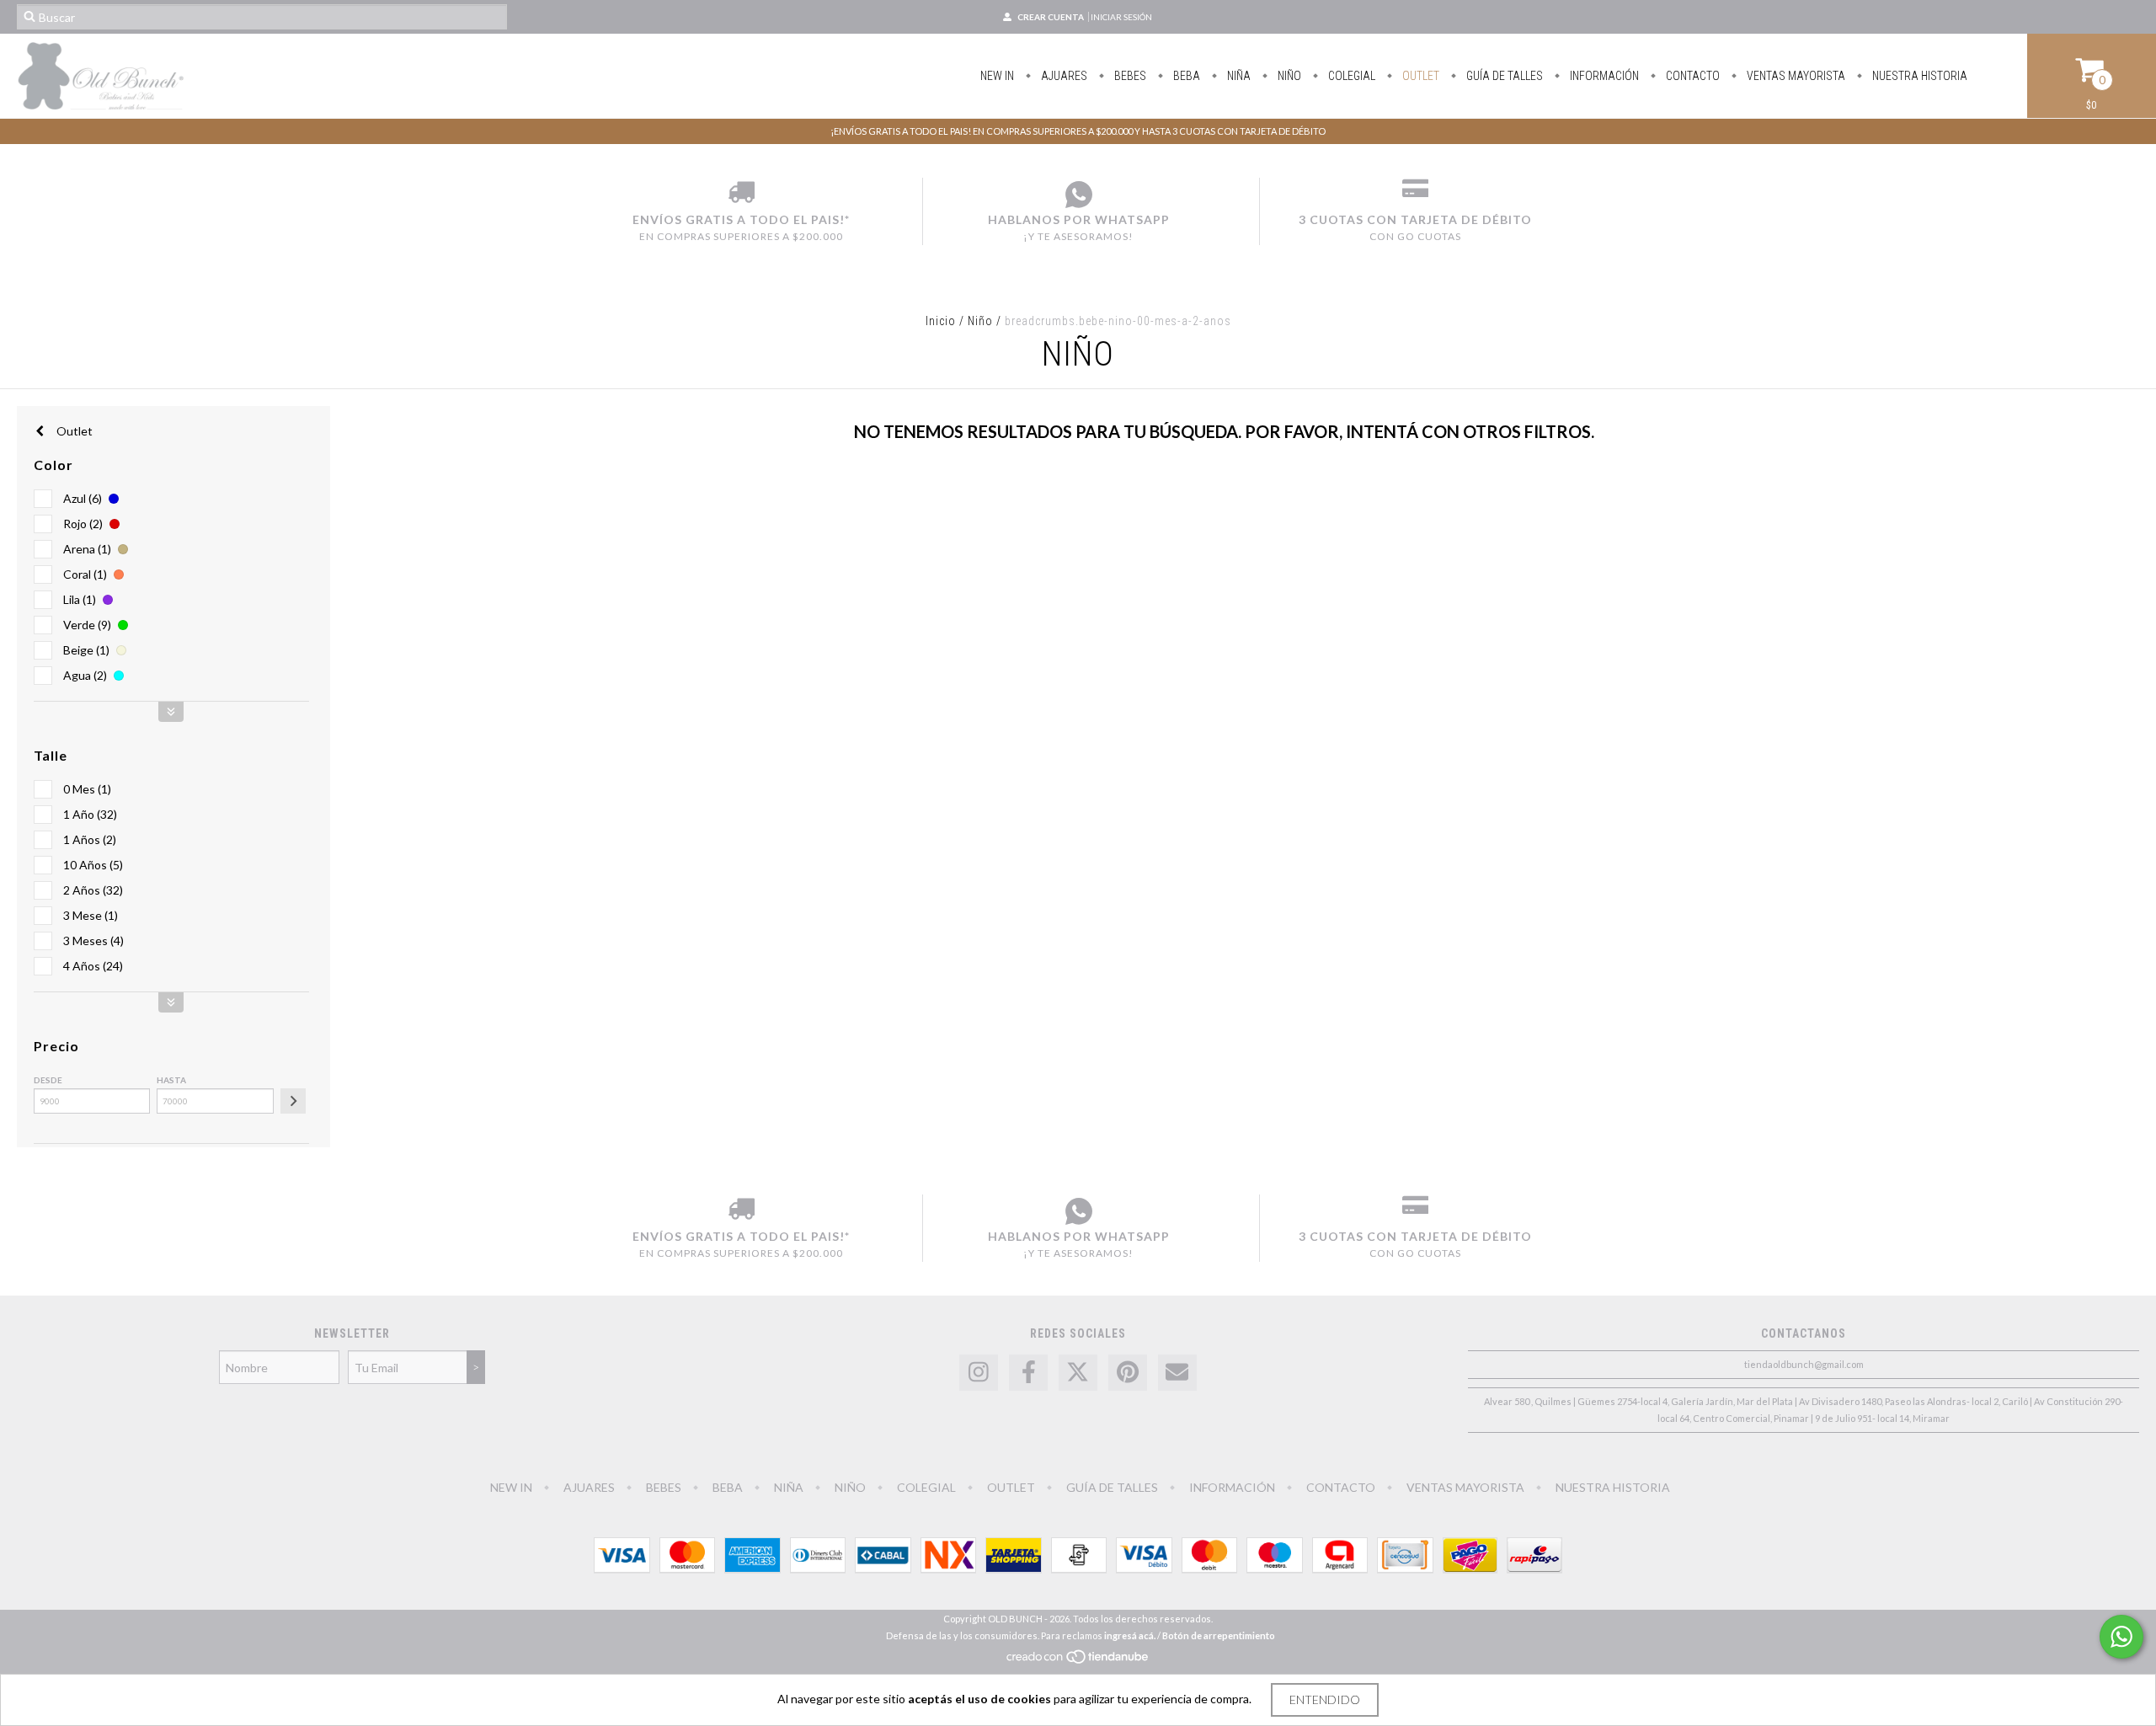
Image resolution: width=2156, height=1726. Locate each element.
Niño (1288, 76)
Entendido (1325, 1699)
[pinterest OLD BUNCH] (1128, 1373)
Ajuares (1063, 76)
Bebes (1129, 76)
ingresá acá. (1130, 1635)
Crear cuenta (1051, 17)
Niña (1238, 76)
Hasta (171, 1080)
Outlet (73, 431)
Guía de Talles (1503, 76)
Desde (48, 1080)
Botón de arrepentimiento (1219, 1635)
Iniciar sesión (1121, 17)
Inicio (941, 321)
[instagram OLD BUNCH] (979, 1373)
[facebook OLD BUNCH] (1028, 1373)
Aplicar (293, 1101)
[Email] (1177, 1373)
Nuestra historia (1919, 76)
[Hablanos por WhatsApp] (1078, 195)
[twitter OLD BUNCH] (1078, 1373)
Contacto (1692, 76)
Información (1603, 76)
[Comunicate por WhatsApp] (2121, 1637)
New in (997, 76)
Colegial (1350, 76)
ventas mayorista (1795, 76)
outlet (1420, 76)
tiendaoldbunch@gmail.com (1804, 1364)
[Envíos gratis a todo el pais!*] (741, 195)
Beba (1185, 76)
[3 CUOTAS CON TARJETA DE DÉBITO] (1415, 195)
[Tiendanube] (1078, 1661)
